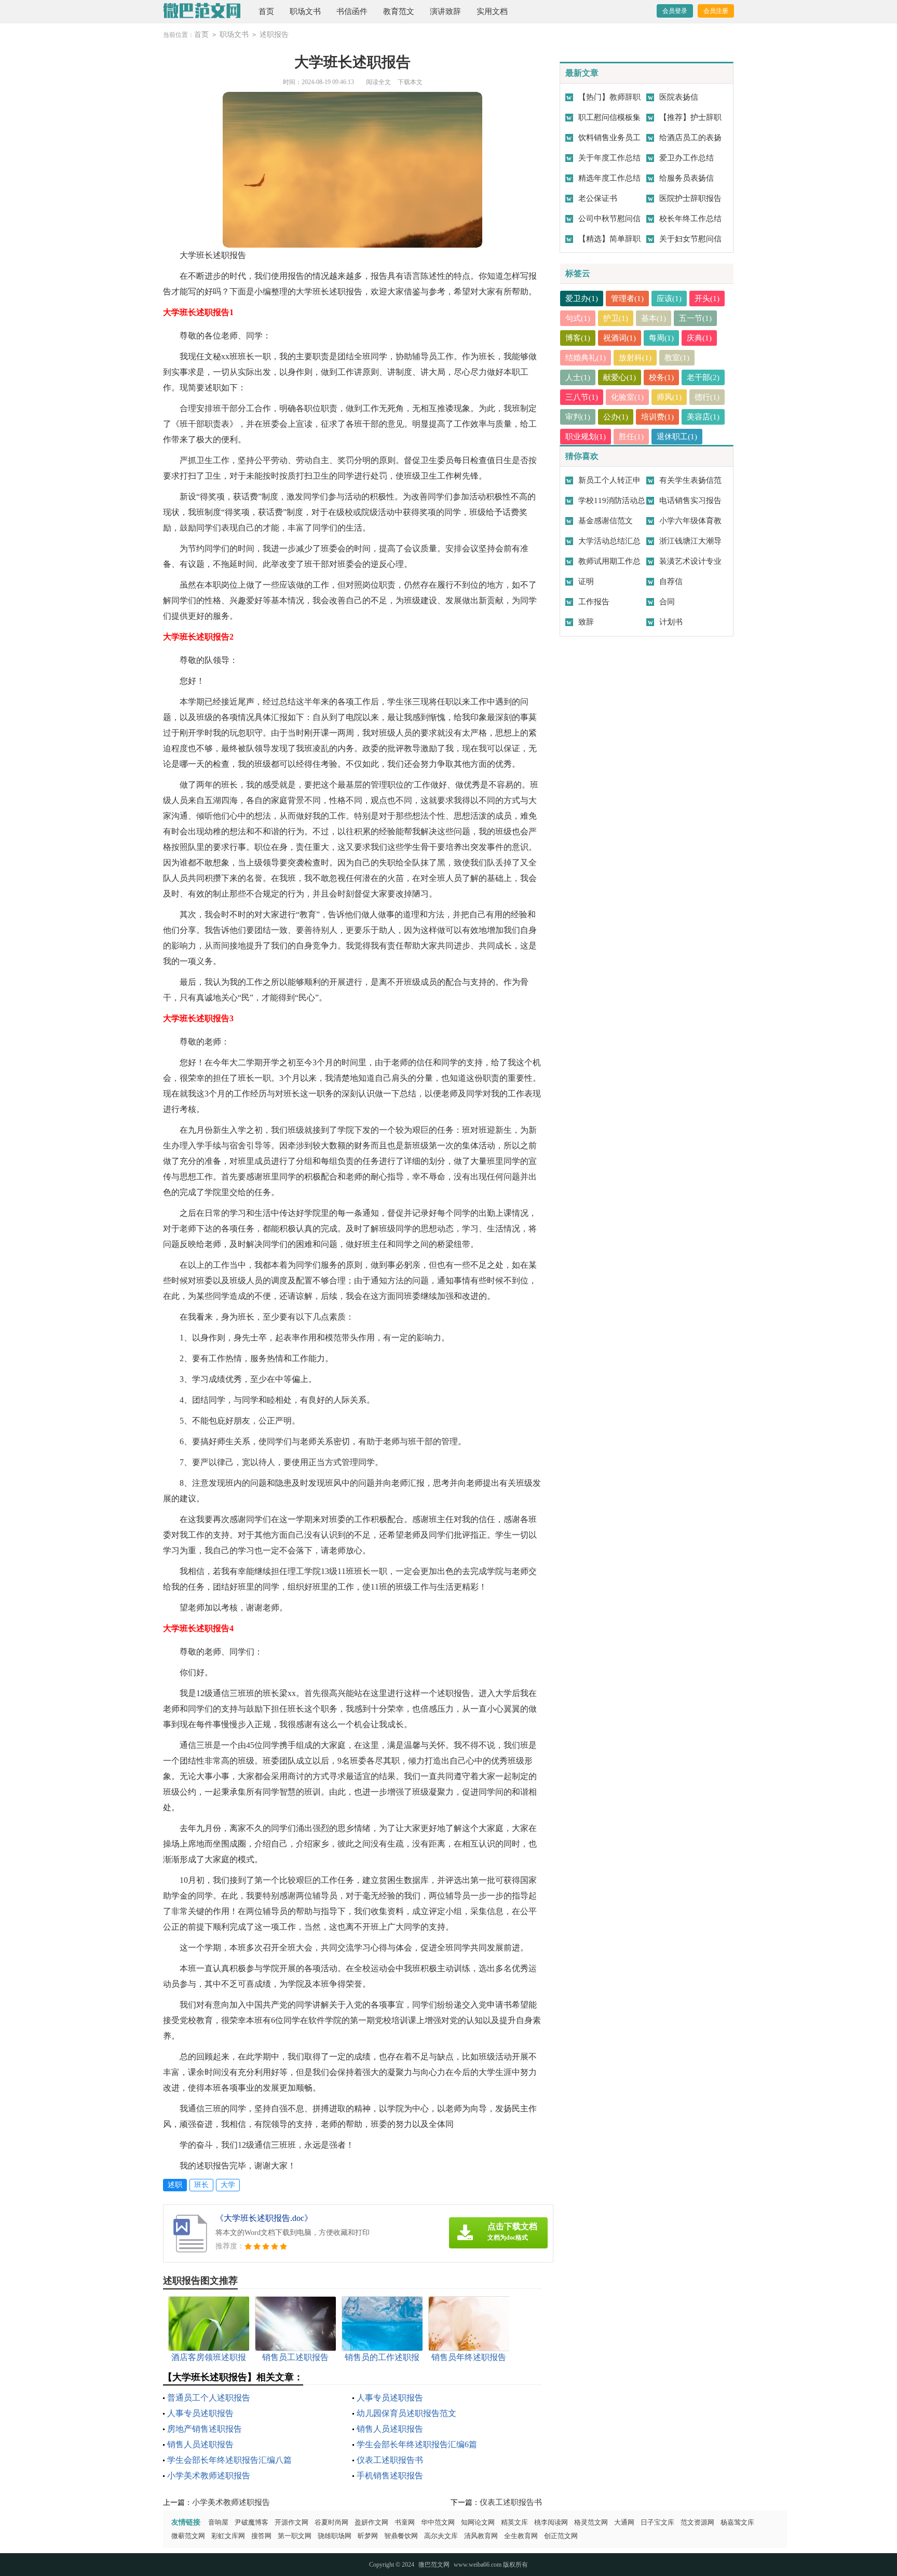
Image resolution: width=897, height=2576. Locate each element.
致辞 (586, 622)
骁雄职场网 (335, 2536)
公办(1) (616, 417)
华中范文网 (438, 2522)
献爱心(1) (620, 377)
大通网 (624, 2522)
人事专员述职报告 (390, 2398)
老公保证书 (598, 198)
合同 (667, 602)
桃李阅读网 (551, 2522)
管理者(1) (627, 299)
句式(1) (578, 318)
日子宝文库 (657, 2522)
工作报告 (594, 602)
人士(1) (578, 377)
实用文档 (492, 11)
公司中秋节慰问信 (609, 219)
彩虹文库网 (228, 2536)
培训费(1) (657, 417)
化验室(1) (627, 397)
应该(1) (669, 299)
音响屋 (218, 2522)
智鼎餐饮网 (401, 2536)
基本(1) (654, 318)
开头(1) (707, 299)
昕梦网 (368, 2536)
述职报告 (274, 35)
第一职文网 (295, 2536)
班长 (201, 2185)
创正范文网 (561, 2536)
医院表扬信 (679, 97)
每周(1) (661, 338)
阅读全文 (378, 82)
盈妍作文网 (371, 2522)
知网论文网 (478, 2522)
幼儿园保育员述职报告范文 (406, 2413)
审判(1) (578, 417)
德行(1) (707, 397)
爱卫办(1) (582, 299)
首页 (266, 11)
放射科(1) (635, 358)
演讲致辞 (445, 11)
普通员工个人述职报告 (209, 2398)
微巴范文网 (434, 2565)
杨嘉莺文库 (737, 2522)
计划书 (671, 622)
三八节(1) (582, 397)
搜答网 (261, 2536)
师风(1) (669, 397)
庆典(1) (699, 338)
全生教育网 (521, 2536)
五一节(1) (695, 318)
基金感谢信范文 (606, 521)
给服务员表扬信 (687, 178)
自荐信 (671, 581)
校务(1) (661, 377)
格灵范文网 (591, 2522)
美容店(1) (703, 417)
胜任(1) (631, 437)
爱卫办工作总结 (687, 158)
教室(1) (677, 358)
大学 (228, 2185)
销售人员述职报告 (390, 2429)
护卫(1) (616, 318)
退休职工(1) (677, 437)
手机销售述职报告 (390, 2476)
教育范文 (399, 11)
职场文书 (305, 11)
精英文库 (514, 2522)
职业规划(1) (586, 437)
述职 (175, 2185)
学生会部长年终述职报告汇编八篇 (229, 2460)
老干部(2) (703, 377)
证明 (586, 581)
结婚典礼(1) (586, 358)
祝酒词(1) (620, 338)
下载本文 (410, 82)
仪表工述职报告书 (390, 2460)
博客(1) (578, 338)
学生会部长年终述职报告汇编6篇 (417, 2444)
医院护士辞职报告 (690, 198)
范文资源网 (697, 2522)
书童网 (405, 2522)
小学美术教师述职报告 (209, 2476)
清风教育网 (481, 2536)
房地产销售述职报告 (205, 2429)
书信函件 (352, 11)
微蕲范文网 (188, 2536)
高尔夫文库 (441, 2536)
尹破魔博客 (252, 2522)
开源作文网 (291, 2522)
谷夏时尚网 (331, 2522)
